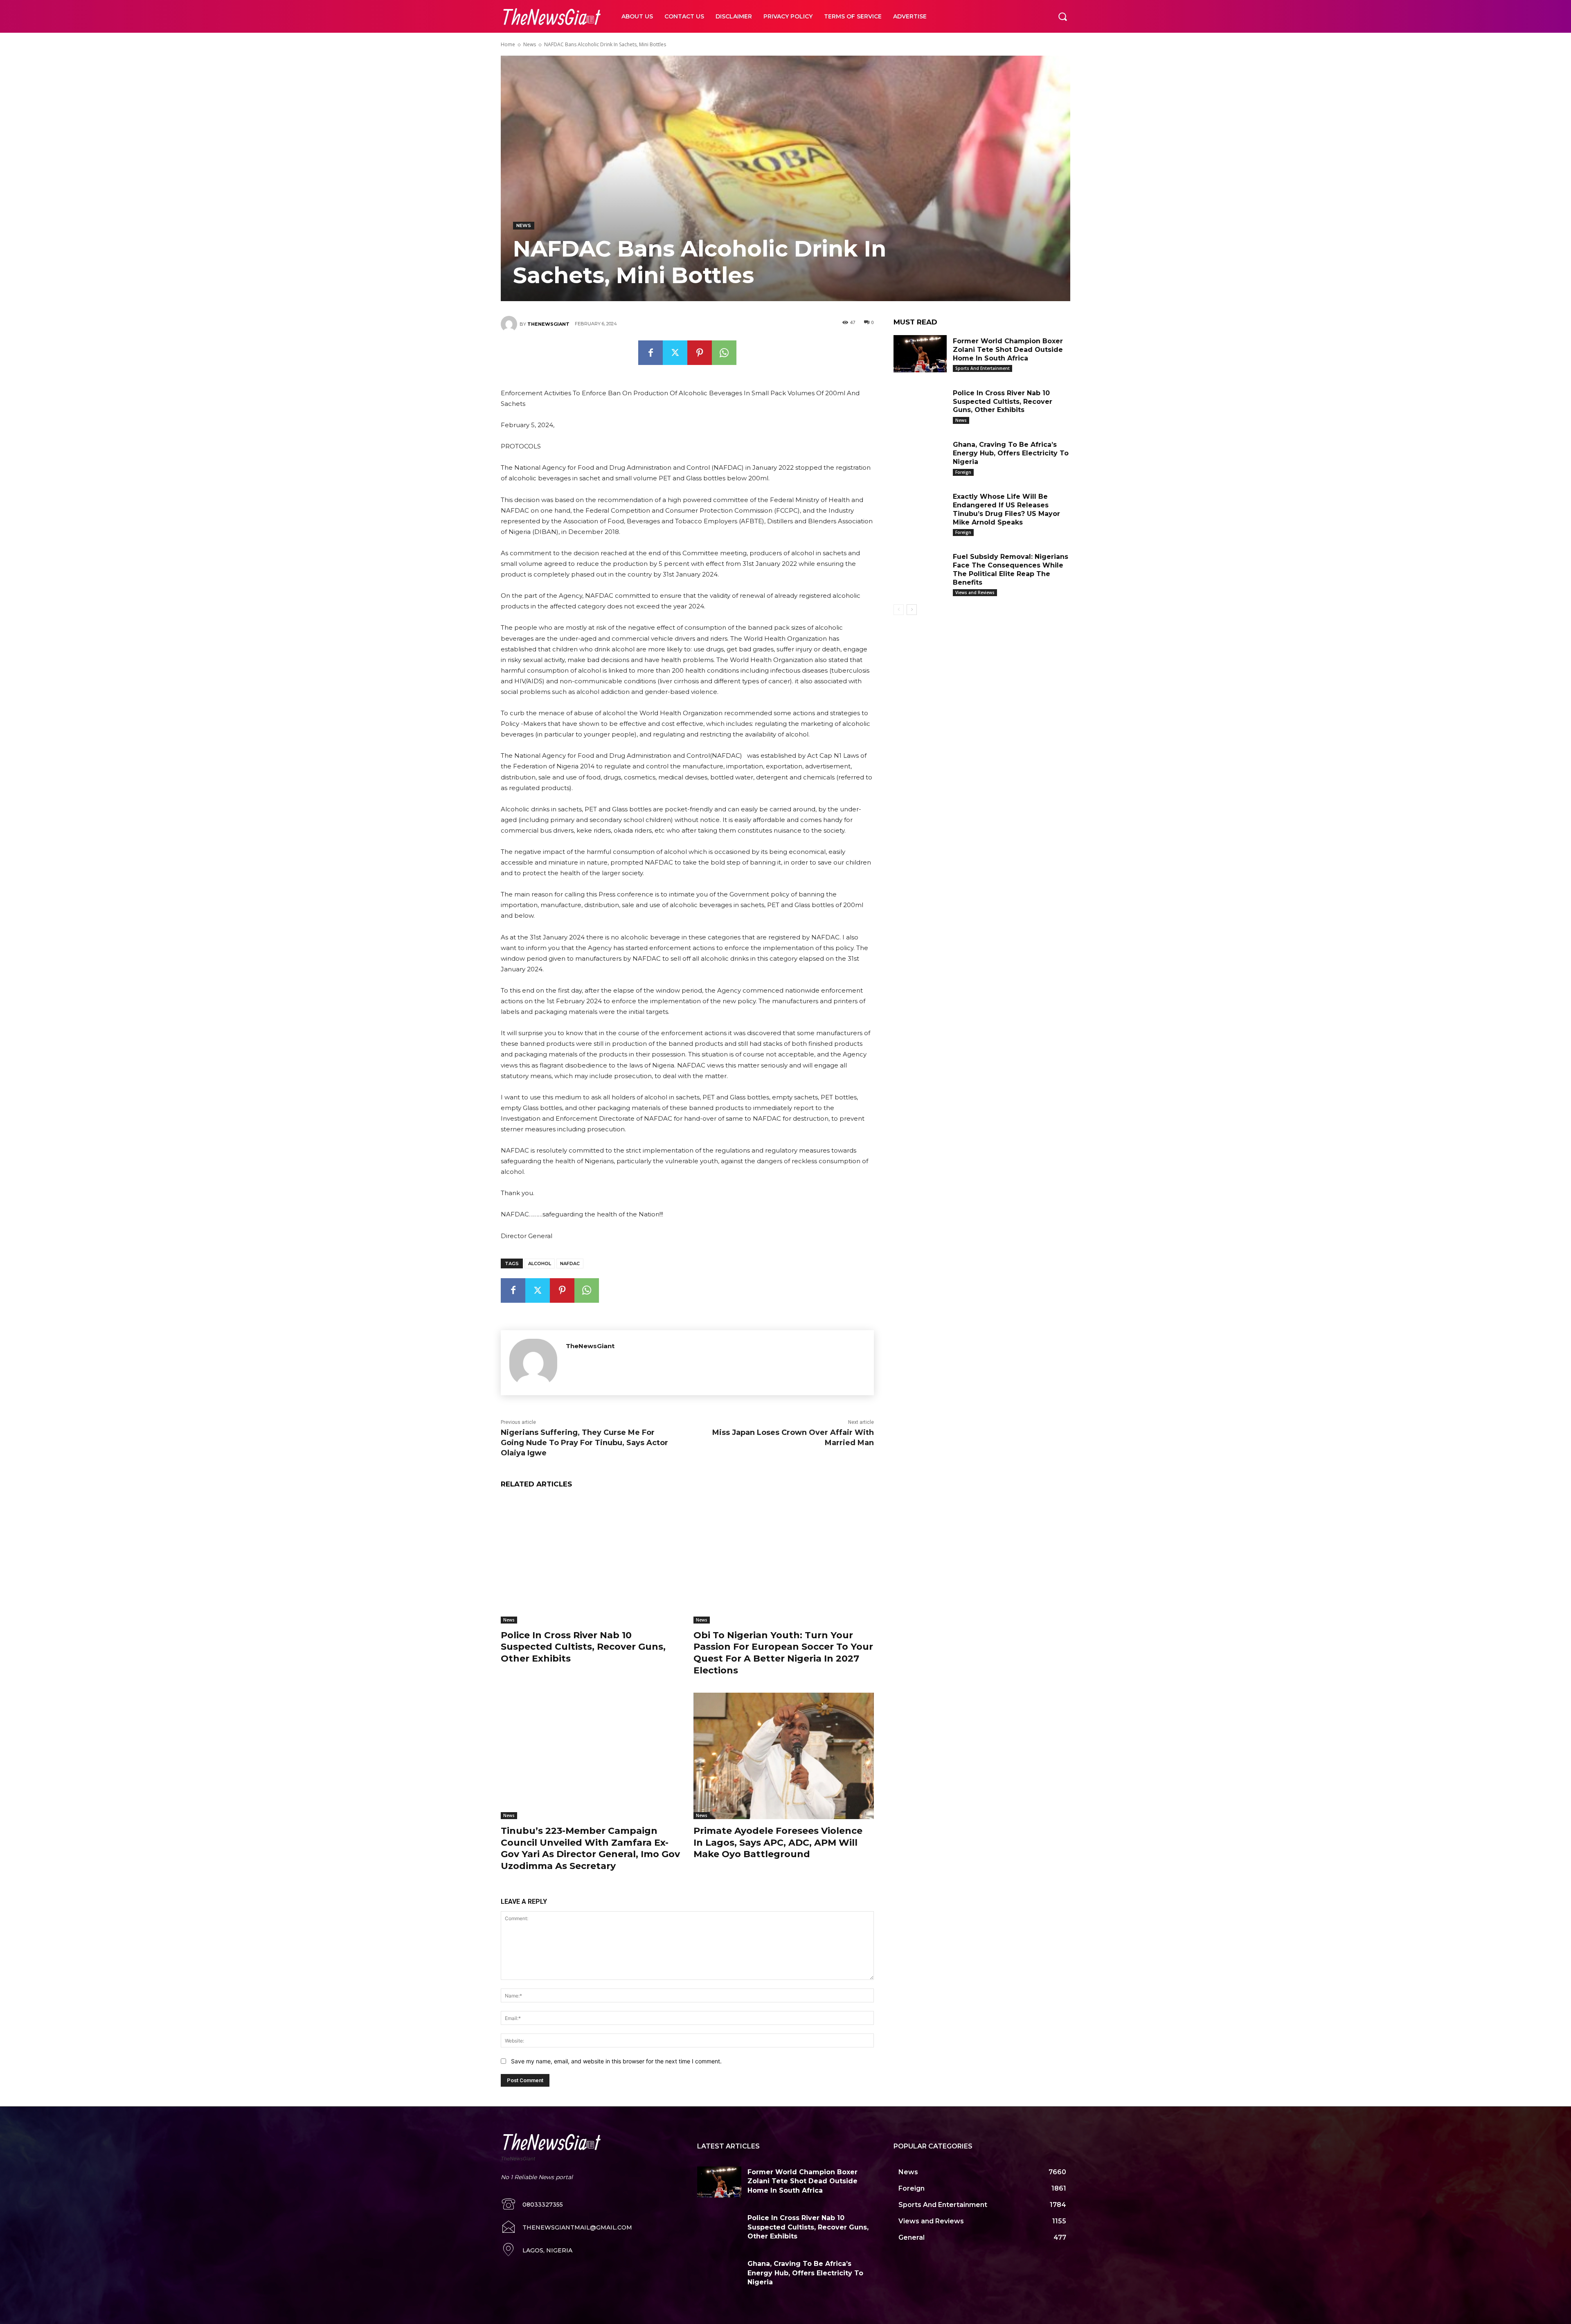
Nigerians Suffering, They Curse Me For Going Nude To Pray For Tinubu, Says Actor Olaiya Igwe (584, 1443)
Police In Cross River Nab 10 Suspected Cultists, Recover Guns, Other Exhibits (583, 1647)
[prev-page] (899, 610)
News (530, 44)
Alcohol (540, 1263)
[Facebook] (650, 353)
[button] (1062, 16)
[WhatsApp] (724, 353)
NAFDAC (570, 1263)
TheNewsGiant (548, 324)
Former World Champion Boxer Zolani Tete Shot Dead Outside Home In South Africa (1008, 350)
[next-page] (912, 610)
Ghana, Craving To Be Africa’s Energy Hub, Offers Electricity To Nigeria (1011, 453)
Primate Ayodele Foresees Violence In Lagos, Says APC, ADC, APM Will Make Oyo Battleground (778, 1842)
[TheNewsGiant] (510, 324)
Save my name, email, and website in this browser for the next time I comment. (616, 2061)
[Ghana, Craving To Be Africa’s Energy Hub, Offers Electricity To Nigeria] (920, 457)
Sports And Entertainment (982, 368)
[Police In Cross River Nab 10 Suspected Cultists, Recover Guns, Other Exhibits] (591, 1560)
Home (508, 44)
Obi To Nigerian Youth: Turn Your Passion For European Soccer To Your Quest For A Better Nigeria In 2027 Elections (783, 1653)
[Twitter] (675, 353)
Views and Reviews (975, 592)
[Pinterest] (700, 353)
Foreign (963, 472)
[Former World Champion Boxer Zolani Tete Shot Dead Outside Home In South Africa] (920, 354)
